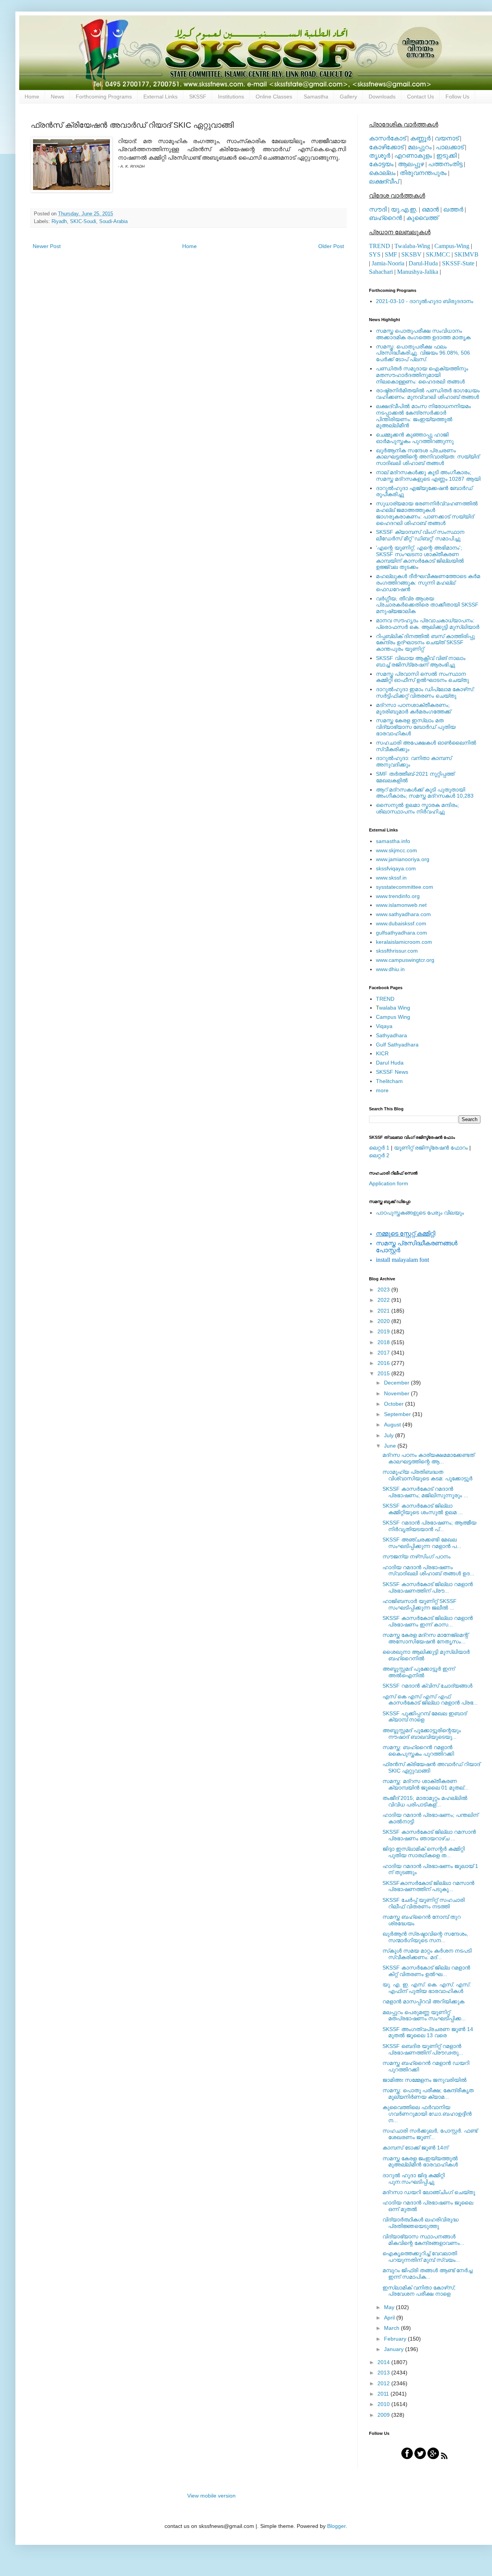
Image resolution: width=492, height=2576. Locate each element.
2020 (384, 1321)
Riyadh (59, 222)
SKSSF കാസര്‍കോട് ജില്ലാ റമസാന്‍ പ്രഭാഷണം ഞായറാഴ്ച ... (429, 1835)
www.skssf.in (391, 878)
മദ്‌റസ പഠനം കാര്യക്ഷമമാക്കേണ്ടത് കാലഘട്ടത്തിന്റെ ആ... (428, 1458)
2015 (384, 1373)
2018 (384, 1342)
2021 (384, 1311)
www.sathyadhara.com (403, 914)
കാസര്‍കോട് (387, 138)
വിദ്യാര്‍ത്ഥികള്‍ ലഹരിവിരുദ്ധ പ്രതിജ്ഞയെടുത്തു (421, 2223)
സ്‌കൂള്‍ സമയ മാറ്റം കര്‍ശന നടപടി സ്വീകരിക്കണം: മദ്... (427, 1954)
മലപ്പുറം (420, 147)
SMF (391, 254)
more (382, 1090)
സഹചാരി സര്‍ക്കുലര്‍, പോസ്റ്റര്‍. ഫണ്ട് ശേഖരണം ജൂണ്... (430, 2134)
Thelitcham (389, 1081)
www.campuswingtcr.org (405, 960)
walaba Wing (393, 1008)
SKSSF (198, 97)
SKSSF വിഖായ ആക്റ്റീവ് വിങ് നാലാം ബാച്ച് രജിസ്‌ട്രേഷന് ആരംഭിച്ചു (421, 661)
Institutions (231, 97)
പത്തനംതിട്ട (445, 164)
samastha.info (393, 841)
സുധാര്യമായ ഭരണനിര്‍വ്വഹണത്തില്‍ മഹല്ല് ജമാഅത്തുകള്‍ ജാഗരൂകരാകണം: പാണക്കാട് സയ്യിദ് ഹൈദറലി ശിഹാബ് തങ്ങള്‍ (427, 513)
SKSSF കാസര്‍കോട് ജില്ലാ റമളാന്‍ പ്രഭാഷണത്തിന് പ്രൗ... (428, 1587)
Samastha (316, 97)
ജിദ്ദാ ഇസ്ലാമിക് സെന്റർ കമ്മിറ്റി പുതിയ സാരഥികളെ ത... (424, 1852)
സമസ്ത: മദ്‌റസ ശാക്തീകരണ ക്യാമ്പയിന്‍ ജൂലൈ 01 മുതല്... (426, 1784)
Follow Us (457, 97)
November (397, 1393)
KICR (382, 1053)
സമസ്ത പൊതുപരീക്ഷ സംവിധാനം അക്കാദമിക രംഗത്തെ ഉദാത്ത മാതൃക (423, 334)
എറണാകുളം (413, 156)
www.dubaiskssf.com (401, 923)
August (393, 1425)
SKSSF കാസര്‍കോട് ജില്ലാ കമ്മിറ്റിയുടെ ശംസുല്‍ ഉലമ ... (423, 1509)
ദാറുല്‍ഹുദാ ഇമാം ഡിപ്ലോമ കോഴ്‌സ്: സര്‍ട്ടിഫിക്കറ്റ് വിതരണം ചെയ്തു (425, 692)
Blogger (336, 2526)
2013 (384, 2373)
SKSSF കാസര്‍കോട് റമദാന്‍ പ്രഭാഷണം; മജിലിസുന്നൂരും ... (425, 1492)
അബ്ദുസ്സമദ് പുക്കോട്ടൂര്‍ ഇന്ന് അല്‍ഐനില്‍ (419, 1672)
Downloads (382, 97)
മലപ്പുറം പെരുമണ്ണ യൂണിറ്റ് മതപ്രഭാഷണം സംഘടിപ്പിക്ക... (424, 2015)
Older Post (331, 246)
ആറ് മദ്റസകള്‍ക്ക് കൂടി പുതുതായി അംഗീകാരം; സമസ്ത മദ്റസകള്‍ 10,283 (425, 793)
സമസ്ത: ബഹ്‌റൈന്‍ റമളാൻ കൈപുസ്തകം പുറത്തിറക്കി (418, 1750)
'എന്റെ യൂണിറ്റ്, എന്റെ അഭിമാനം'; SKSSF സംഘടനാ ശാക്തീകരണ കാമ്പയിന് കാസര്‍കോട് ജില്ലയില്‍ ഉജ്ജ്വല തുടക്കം (420, 557)
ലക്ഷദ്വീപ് (384, 181)
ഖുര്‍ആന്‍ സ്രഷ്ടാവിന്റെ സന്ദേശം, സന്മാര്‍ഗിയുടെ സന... (425, 1937)
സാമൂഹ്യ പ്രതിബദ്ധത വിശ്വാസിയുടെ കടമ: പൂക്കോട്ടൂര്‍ (427, 1475)
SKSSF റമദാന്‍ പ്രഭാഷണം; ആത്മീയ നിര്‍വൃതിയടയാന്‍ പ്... (429, 1526)
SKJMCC (438, 254)
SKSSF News (392, 1072)
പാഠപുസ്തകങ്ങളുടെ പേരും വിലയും (420, 1213)
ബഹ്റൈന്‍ (386, 218)
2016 (384, 1363)
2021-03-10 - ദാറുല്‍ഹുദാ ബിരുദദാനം (425, 301)
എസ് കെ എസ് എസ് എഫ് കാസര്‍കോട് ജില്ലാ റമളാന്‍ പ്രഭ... (430, 1700)
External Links (160, 97)
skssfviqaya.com (396, 868)
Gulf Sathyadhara (397, 1045)
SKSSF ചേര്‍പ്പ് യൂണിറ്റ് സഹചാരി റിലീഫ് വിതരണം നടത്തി (424, 1903)
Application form (389, 1183)
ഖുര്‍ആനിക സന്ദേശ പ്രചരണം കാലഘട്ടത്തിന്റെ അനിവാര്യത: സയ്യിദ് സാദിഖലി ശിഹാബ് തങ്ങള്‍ (428, 457)
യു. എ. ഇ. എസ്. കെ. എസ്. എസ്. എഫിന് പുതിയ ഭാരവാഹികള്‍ (427, 1988)
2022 (384, 1300)
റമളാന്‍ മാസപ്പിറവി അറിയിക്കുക (423, 2001)
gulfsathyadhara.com (401, 933)
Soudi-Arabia (113, 222)
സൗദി (378, 209)
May (390, 2307)
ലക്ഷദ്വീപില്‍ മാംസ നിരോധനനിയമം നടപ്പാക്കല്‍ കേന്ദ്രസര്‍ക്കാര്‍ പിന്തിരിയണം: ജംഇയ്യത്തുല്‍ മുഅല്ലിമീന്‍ (423, 416)
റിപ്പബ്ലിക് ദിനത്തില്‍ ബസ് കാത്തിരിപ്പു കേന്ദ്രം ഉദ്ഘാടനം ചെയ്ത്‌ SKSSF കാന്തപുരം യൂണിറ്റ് (425, 643)
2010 (384, 2404)
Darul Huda (390, 1063)
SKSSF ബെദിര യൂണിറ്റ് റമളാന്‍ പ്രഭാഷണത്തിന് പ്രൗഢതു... (423, 2049)
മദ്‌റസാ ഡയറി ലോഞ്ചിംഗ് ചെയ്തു (429, 2192)
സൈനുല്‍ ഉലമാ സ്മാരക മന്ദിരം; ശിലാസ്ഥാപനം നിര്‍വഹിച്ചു (417, 808)
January (395, 2349)
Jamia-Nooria (388, 263)
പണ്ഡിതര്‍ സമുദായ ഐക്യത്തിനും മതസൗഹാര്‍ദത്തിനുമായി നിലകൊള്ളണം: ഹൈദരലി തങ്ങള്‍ (422, 375)
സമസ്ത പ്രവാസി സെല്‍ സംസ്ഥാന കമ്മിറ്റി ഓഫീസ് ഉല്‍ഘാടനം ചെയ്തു (422, 677)
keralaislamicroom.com (404, 942)
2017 (384, 1353)
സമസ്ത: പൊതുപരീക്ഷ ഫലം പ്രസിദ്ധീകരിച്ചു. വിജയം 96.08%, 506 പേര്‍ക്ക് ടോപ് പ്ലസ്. (423, 353)
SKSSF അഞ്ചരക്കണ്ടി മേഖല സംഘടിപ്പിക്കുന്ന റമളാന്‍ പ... (422, 1543)
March (392, 2328)
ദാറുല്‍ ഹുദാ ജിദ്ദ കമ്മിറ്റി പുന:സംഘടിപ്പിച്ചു (414, 2179)
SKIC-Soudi (83, 222)
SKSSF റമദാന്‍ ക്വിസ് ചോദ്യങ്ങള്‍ (427, 1686)
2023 (384, 1290)
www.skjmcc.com (396, 850)
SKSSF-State (458, 263)
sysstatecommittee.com (405, 887)
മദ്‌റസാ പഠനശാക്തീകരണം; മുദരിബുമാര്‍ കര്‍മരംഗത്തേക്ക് (413, 708)
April (390, 2318)
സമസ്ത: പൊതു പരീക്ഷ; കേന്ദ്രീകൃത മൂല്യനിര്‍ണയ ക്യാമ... (428, 2094)
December (397, 1383)
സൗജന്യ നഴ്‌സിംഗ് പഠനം (416, 1556)
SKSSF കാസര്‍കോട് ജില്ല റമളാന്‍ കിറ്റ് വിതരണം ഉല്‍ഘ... (426, 1971)
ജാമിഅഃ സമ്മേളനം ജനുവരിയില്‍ (425, 2080)
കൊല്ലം (382, 173)
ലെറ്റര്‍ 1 (379, 1148)
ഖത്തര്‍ (453, 209)
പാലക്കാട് (450, 147)
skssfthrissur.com (397, 951)
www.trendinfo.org (398, 896)
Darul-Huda (423, 263)
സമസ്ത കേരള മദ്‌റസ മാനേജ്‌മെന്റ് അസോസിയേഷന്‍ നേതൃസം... (425, 1638)
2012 (384, 2383)
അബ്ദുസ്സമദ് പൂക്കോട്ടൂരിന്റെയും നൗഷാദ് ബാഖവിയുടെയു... (422, 1734)
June (391, 1446)
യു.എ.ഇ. (404, 209)
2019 (384, 1331)
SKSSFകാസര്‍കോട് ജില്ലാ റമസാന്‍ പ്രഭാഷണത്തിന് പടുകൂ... (428, 1886)
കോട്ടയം (381, 164)
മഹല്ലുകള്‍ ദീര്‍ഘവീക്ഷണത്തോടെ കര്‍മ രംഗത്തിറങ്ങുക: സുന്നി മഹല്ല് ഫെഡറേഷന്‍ (428, 583)
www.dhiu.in (390, 969)
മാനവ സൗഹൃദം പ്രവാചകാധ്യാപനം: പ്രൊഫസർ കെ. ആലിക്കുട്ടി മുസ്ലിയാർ (428, 624)
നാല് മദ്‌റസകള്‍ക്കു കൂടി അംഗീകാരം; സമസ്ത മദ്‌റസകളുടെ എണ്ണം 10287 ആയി (428, 476)
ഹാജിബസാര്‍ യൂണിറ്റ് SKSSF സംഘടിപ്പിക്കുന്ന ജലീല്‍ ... (420, 1604)
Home (32, 97)
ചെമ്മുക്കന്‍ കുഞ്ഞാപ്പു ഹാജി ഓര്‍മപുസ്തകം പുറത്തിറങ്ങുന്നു (415, 438)
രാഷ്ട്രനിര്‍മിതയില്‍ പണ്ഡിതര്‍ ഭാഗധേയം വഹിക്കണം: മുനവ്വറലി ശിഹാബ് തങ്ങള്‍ (428, 394)
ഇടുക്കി (446, 156)
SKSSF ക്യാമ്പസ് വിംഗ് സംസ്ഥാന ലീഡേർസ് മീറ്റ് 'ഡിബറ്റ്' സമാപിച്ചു (420, 535)
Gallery (348, 97)
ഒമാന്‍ (430, 209)
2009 (384, 2415)
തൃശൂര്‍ (380, 156)
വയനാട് (447, 138)
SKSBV (411, 254)
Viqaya (384, 1026)
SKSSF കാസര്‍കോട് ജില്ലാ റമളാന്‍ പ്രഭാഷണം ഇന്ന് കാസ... (428, 1621)
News (57, 97)
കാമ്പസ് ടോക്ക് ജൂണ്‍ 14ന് (415, 2148)
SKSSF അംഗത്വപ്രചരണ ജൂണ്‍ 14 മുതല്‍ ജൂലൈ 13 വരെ (428, 2032)
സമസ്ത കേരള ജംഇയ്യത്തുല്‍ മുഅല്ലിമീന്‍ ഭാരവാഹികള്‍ (420, 2162)
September (398, 1414)
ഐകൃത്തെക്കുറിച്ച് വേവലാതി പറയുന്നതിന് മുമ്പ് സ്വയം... (421, 2257)
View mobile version (211, 2496)
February (396, 2339)
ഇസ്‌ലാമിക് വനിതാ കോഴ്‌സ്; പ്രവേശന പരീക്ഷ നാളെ (419, 2291)
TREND (380, 246)
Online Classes (274, 97)
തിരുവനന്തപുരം (423, 173)
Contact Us (421, 97)
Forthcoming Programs (104, 97)
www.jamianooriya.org (403, 859)
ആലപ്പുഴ (411, 164)
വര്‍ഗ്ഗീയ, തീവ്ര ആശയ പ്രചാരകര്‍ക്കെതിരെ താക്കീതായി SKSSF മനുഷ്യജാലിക (427, 605)
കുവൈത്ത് (422, 218)
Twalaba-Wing (412, 246)
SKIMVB (466, 254)
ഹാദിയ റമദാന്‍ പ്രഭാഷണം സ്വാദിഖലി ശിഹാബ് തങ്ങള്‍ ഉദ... (428, 1570)
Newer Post (47, 246)
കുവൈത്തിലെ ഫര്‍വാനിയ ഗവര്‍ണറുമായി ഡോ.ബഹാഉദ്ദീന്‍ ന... (427, 2114)
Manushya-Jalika (418, 272)
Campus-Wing (452, 246)
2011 (384, 2394)
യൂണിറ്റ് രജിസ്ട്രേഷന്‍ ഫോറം (431, 1148)
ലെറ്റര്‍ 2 (379, 1155)
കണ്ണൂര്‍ (420, 138)
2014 (384, 2362)
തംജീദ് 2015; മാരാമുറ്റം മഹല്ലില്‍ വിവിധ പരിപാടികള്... (425, 1801)
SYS (375, 254)
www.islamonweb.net (401, 905)
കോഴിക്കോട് (386, 147)
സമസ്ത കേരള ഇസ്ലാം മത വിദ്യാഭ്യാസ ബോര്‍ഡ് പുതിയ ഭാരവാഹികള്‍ (416, 727)
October (395, 1404)
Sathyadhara (391, 1035)
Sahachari (381, 272)
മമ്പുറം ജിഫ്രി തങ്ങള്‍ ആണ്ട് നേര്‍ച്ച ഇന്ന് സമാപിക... (427, 2274)
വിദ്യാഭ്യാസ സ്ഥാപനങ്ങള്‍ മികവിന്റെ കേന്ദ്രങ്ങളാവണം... (423, 2240)
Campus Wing (393, 1017)
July (390, 1435)
